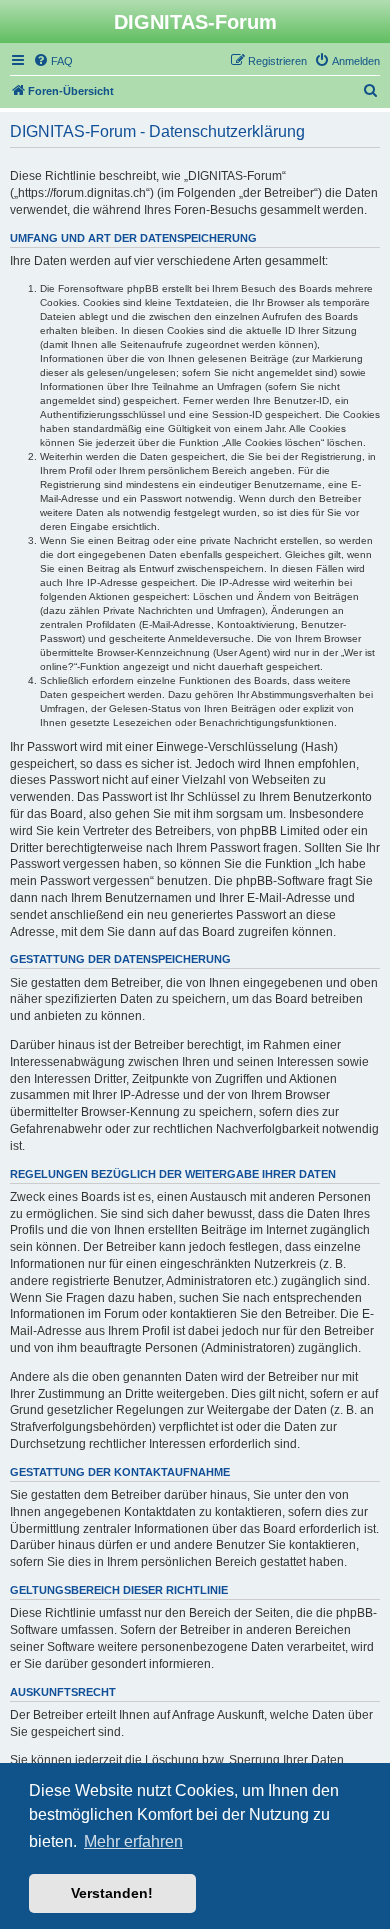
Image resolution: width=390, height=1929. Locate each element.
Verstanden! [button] (112, 1893)
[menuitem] (53, 61)
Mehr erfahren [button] (133, 1841)
